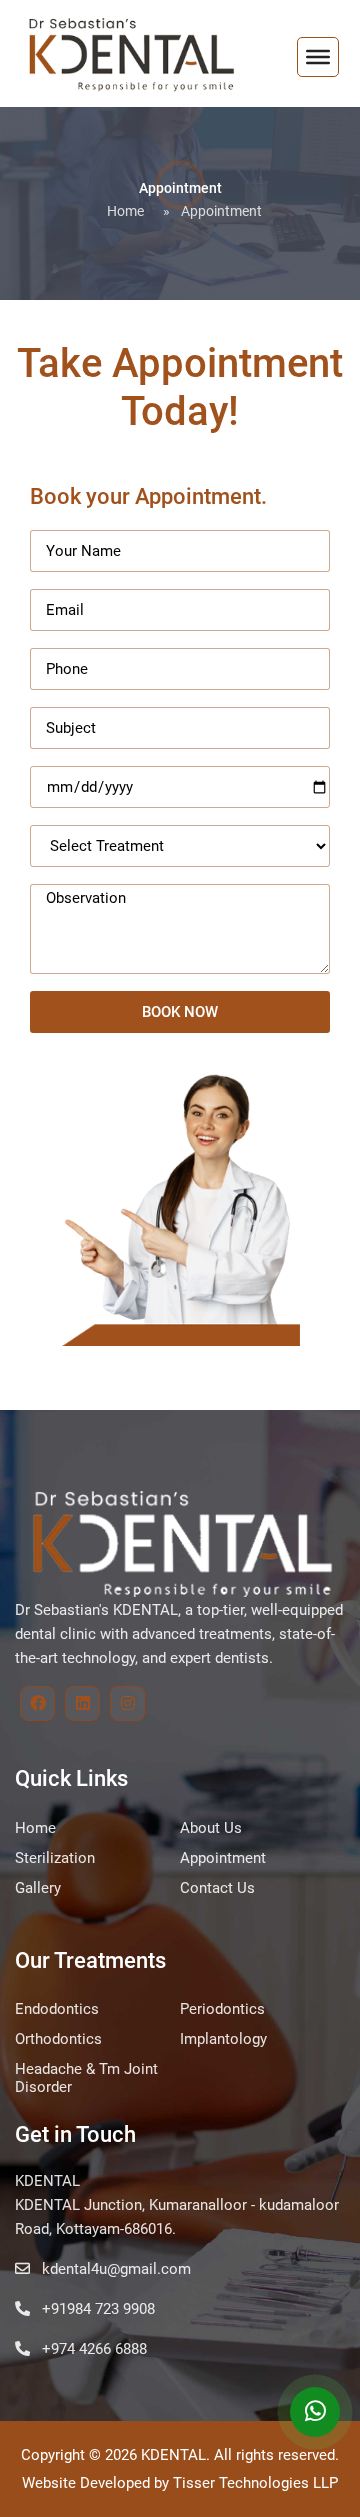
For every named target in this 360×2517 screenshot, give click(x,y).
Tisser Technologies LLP (255, 2483)
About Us (211, 1828)
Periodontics (222, 2009)
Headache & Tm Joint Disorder (86, 2078)
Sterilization (55, 1858)
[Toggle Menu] (318, 57)
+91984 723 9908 (96, 2309)
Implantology (223, 2039)
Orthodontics (58, 2039)
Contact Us (217, 1888)
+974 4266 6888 (92, 2349)
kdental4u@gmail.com (114, 2269)
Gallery (38, 1888)
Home (125, 211)
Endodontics (57, 2009)
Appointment (223, 1858)
